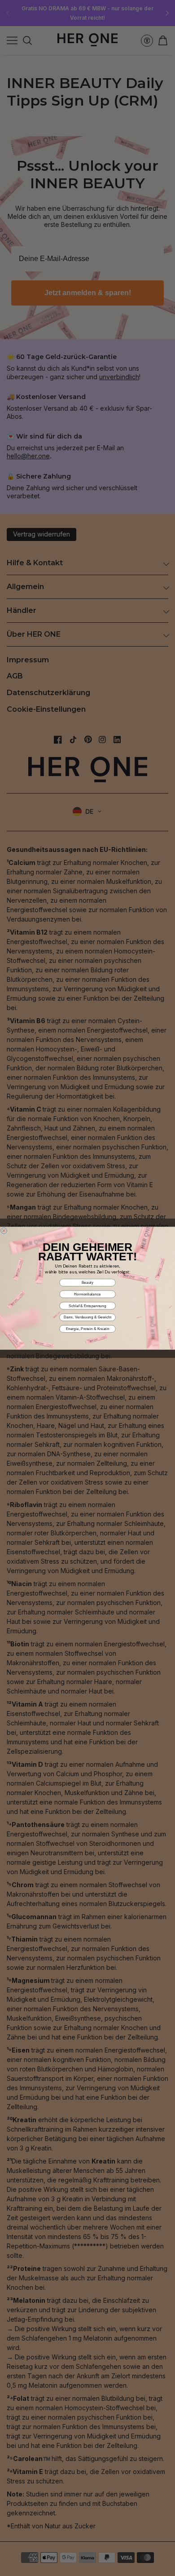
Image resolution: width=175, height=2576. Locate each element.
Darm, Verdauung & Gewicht (87, 1317)
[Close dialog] (4, 1231)
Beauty (87, 1282)
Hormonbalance (87, 1294)
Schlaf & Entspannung (87, 1306)
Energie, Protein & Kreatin (88, 1328)
